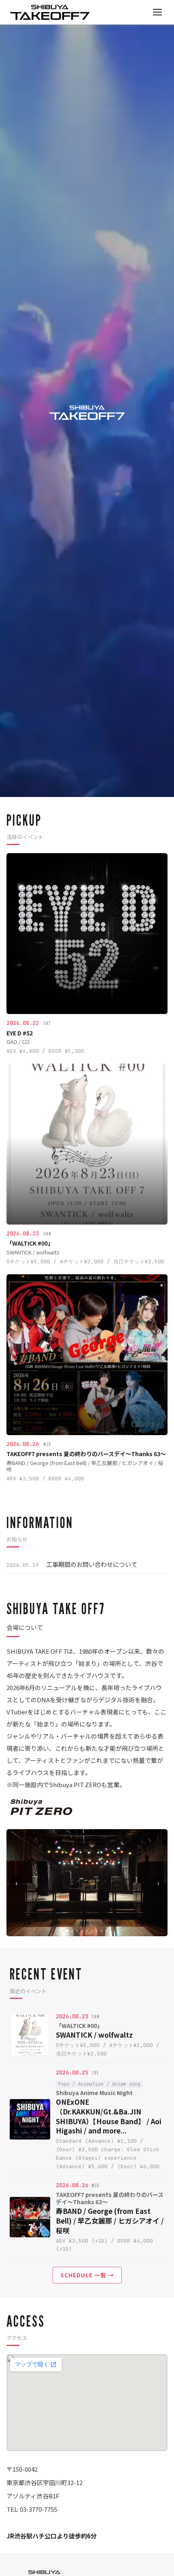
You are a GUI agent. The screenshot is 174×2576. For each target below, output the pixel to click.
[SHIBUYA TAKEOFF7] (50, 12)
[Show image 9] (106, 1931)
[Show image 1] (68, 1931)
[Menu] (157, 12)
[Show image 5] (87, 1931)
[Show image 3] (77, 1931)
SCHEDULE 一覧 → (87, 2275)
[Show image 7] (97, 1931)
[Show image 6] (92, 1931)
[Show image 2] (72, 1931)
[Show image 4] (82, 1931)
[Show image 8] (102, 1931)
